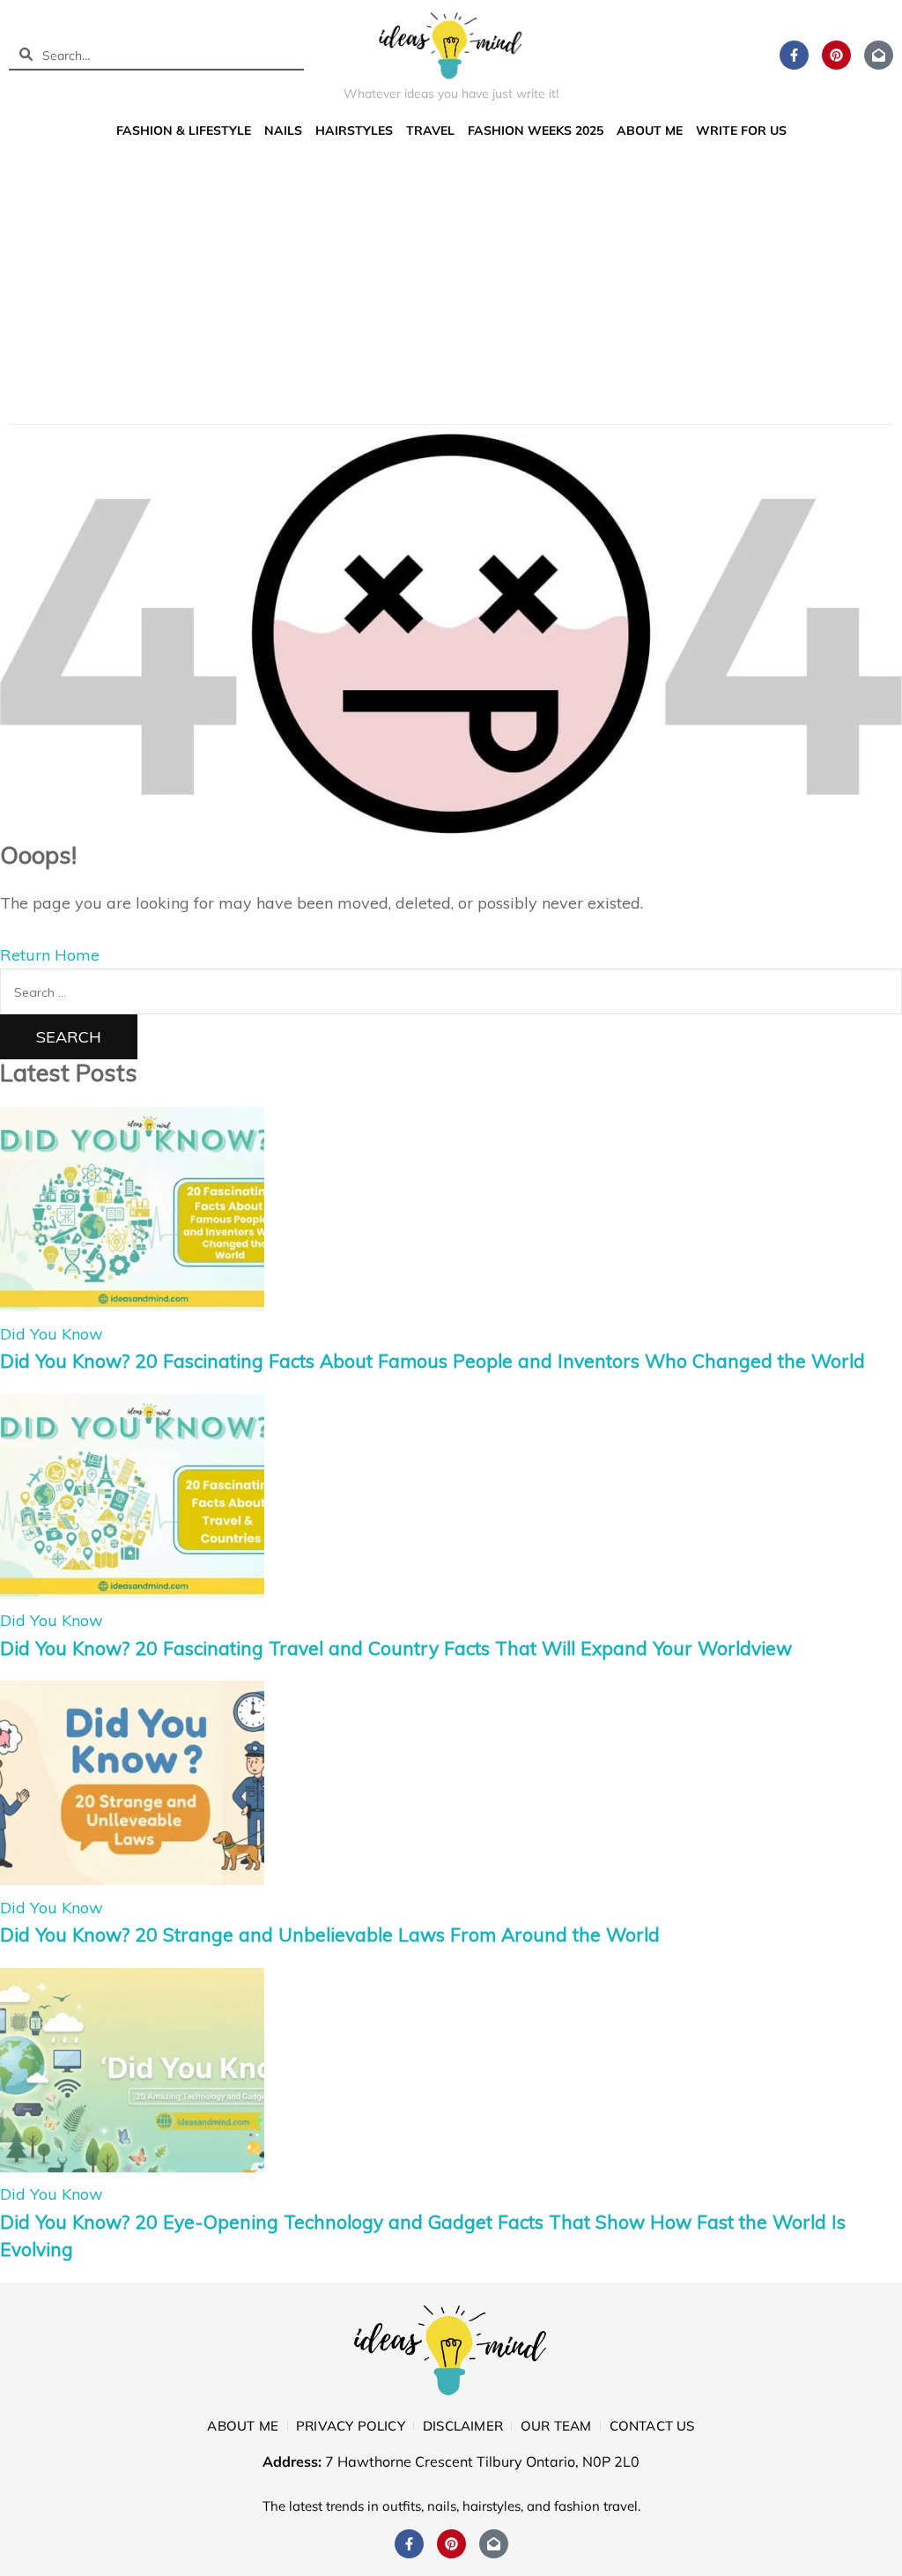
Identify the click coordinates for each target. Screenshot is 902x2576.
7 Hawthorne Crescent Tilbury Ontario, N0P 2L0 (482, 2461)
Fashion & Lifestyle (184, 130)
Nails (283, 130)
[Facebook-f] (794, 55)
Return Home (50, 955)
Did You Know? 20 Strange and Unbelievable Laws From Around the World (330, 1934)
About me (650, 130)
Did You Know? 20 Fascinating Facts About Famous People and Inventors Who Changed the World (433, 1361)
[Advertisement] (451, 278)
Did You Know (52, 1334)
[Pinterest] (836, 55)
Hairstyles (354, 130)
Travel (430, 130)
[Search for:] (451, 991)
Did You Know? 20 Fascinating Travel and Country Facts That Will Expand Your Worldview (396, 1648)
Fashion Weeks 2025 (536, 130)
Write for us (741, 130)
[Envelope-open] (879, 55)
